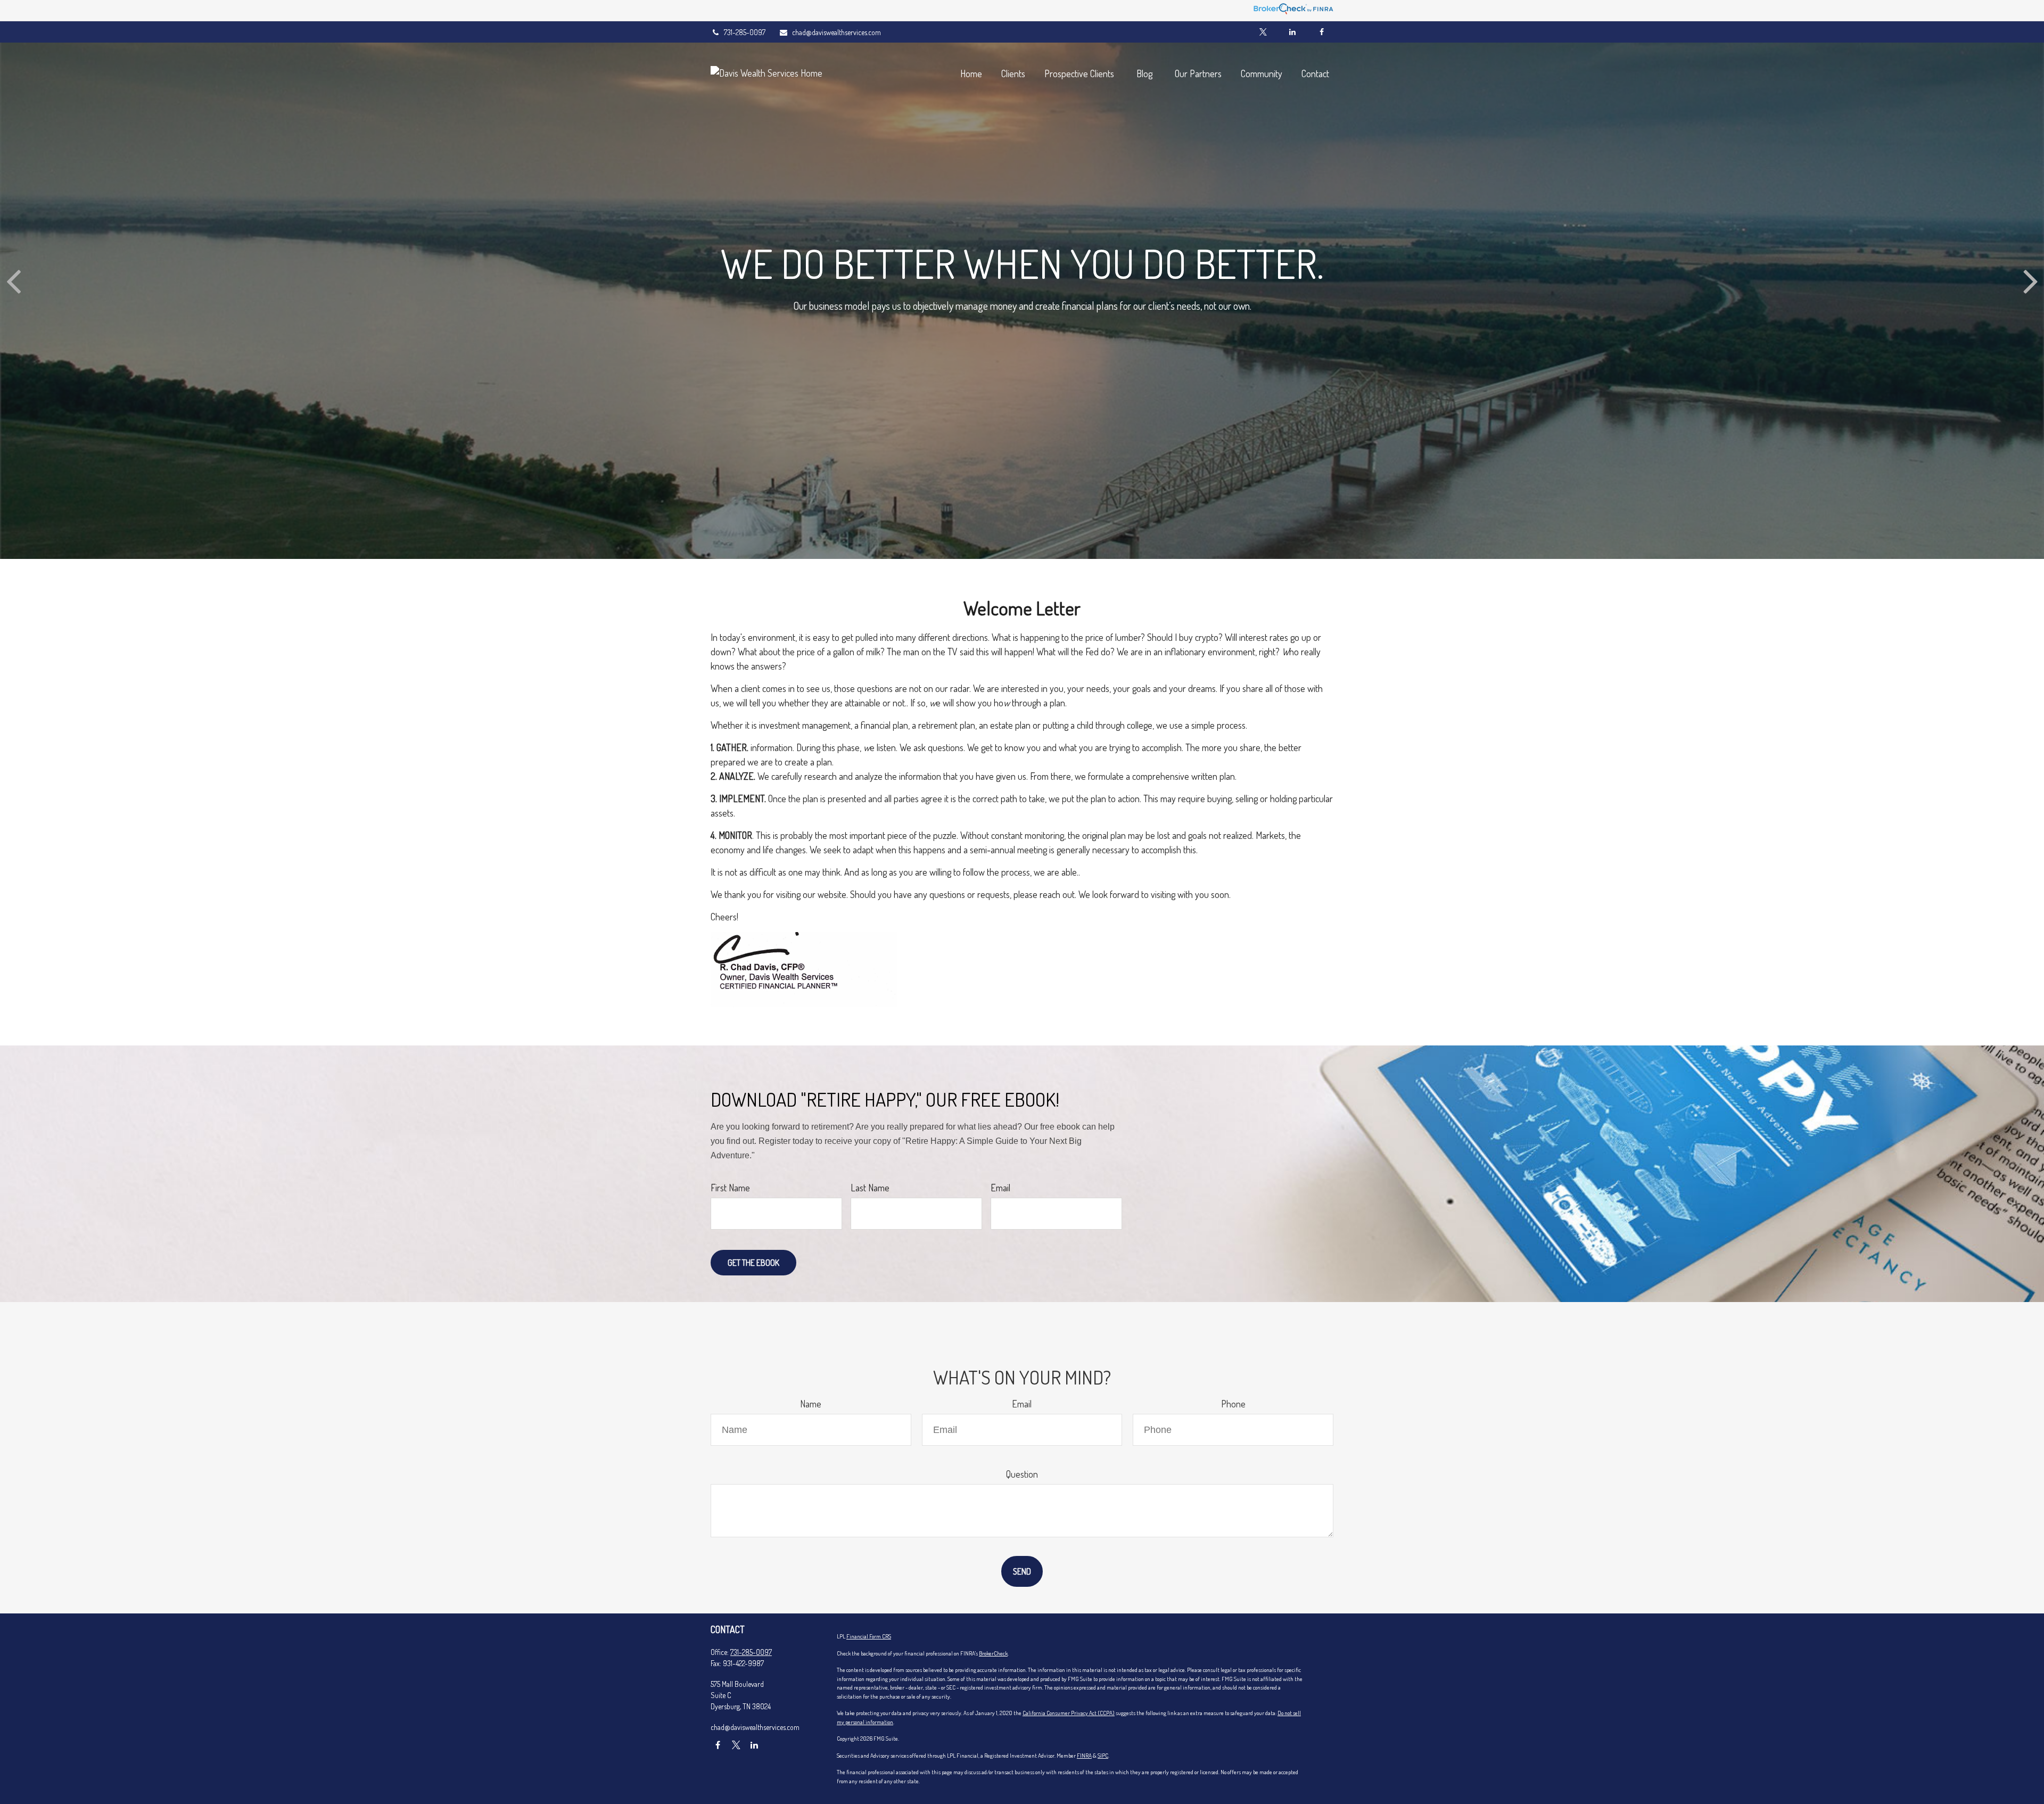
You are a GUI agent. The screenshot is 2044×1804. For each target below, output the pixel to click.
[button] (971, 73)
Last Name (870, 1188)
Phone (1233, 1404)
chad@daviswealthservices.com (836, 32)
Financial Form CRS (869, 1636)
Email (1000, 1188)
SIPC (1103, 1756)
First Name (730, 1188)
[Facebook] (1321, 32)
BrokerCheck (993, 1653)
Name (811, 1404)
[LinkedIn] (1292, 32)
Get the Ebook (753, 1263)
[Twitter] (1263, 32)
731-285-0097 (745, 32)
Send (1022, 1571)
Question (1022, 1474)
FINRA (1084, 1756)
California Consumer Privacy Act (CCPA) (1069, 1713)
